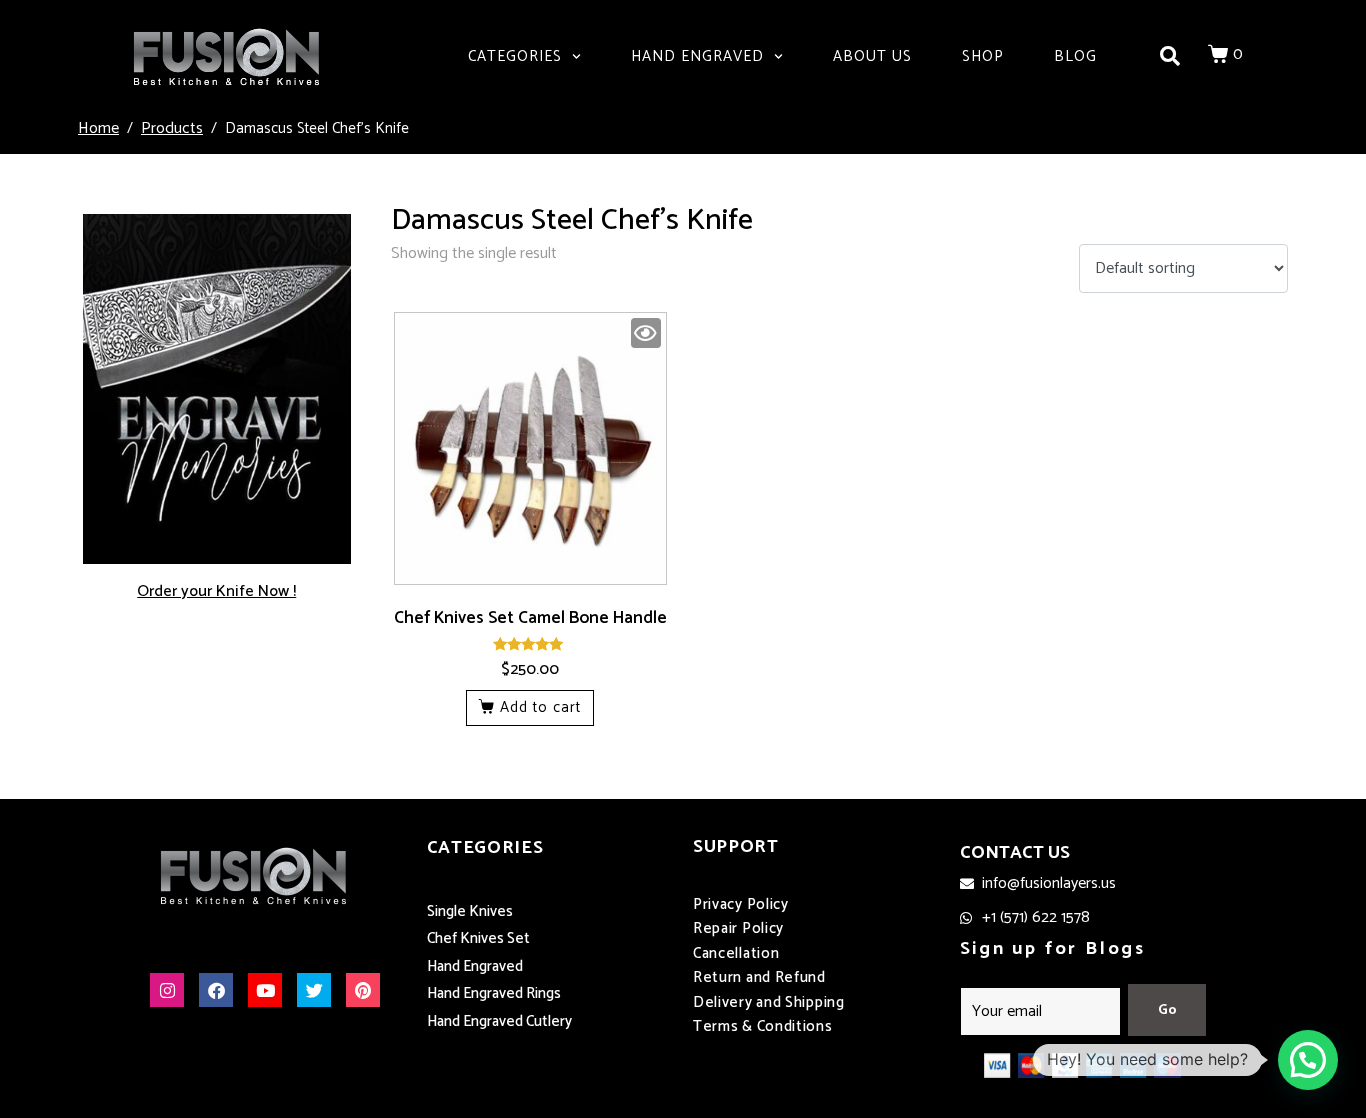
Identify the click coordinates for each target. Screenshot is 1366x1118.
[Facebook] (216, 990)
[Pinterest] (363, 990)
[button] (1308, 1060)
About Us (872, 56)
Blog (1075, 56)
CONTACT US (1015, 853)
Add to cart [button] (540, 707)
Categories (515, 56)
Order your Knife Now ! (216, 591)
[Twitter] (314, 990)
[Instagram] (167, 990)
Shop (983, 56)
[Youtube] (265, 990)
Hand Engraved (697, 56)
